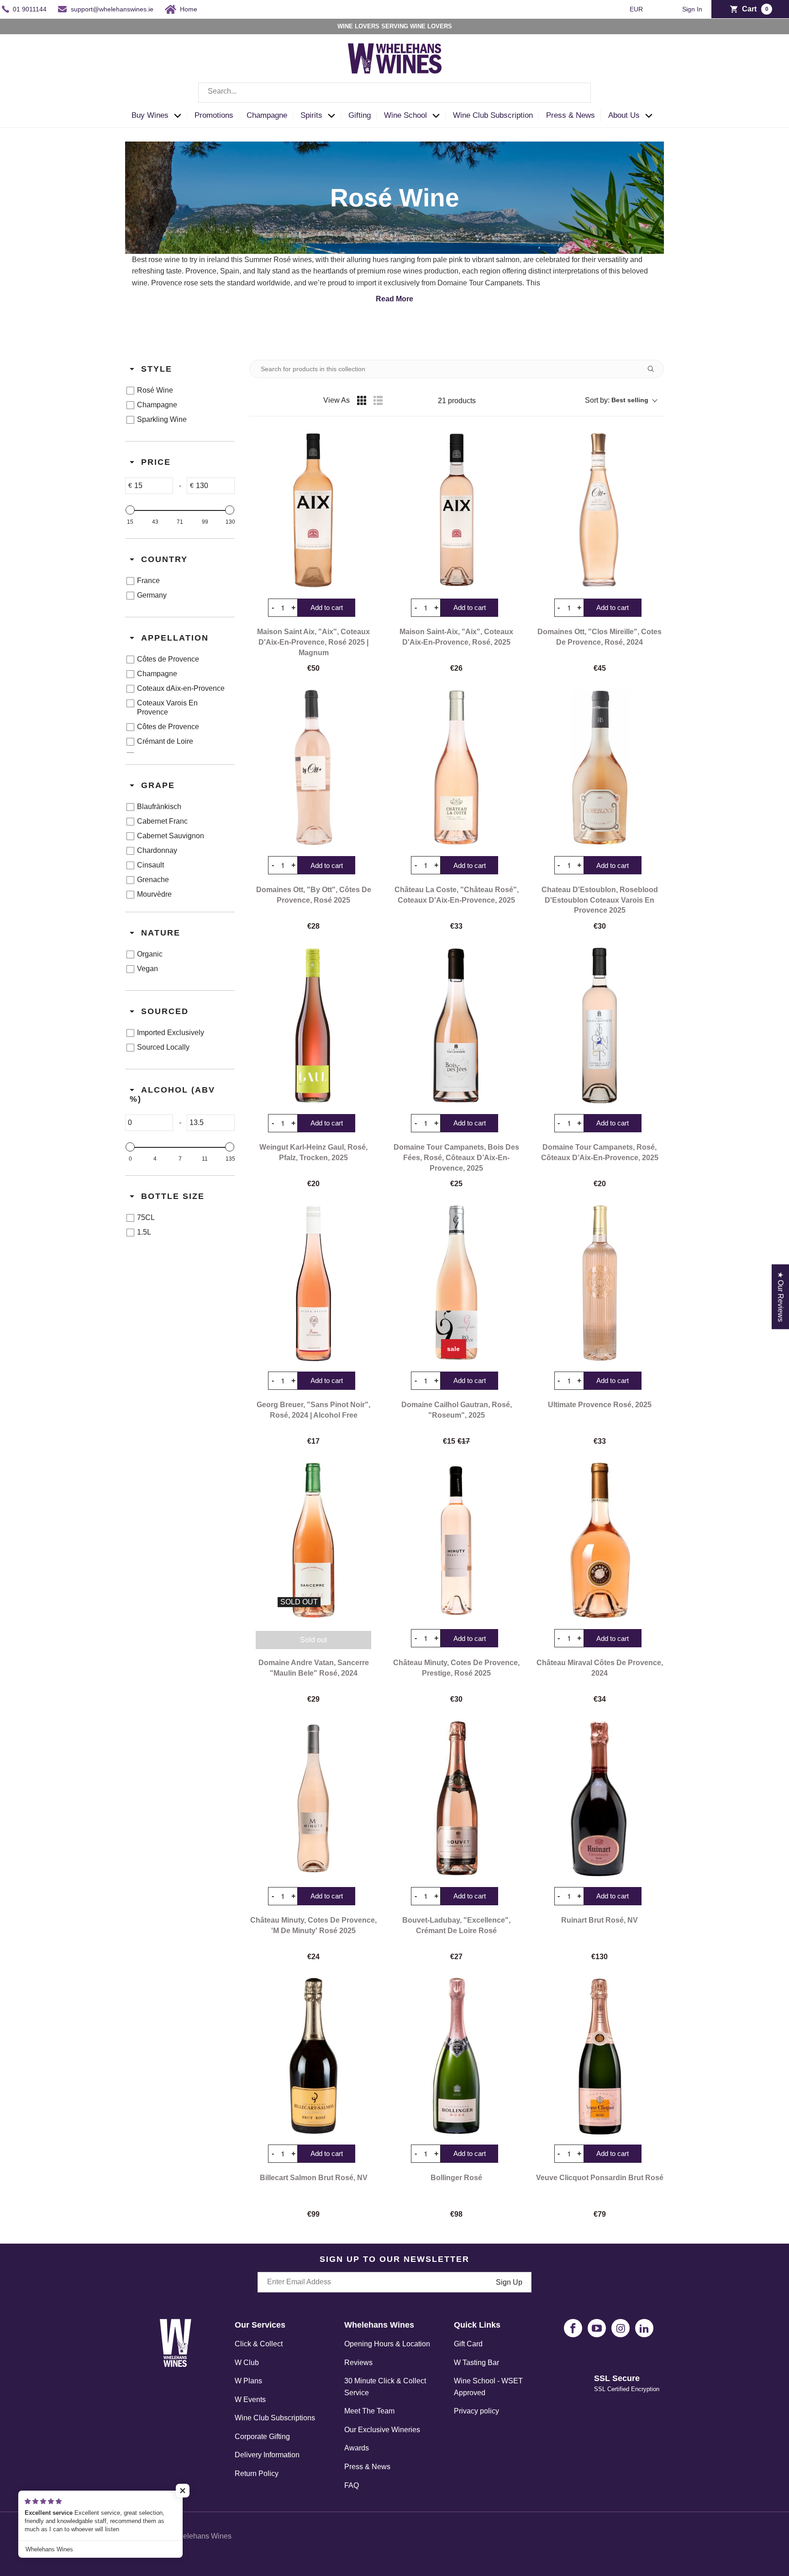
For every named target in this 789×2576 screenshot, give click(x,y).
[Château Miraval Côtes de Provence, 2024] (600, 1540)
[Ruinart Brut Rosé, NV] (600, 1798)
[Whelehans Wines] (394, 58)
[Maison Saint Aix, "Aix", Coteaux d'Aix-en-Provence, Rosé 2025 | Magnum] (313, 510)
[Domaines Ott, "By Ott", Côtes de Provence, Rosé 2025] (313, 768)
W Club (247, 2363)
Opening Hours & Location (387, 2344)
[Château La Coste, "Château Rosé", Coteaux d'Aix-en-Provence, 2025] (456, 768)
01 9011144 (30, 9)
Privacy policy (476, 2411)
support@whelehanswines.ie (112, 9)
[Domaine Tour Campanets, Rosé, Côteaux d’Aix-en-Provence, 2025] (600, 1025)
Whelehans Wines (202, 2536)
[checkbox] (178, 390)
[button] (159, 116)
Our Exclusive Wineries (382, 2430)
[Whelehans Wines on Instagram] (621, 2328)
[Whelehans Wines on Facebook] (573, 2328)
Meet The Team (369, 2411)
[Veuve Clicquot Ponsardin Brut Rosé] (600, 2056)
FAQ (352, 2485)
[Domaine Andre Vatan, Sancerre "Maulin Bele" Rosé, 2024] (313, 1540)
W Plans (248, 2381)
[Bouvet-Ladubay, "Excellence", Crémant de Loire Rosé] (456, 1798)
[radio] (362, 400)
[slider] (130, 510)
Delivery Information (267, 2455)
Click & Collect (259, 2344)
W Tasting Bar (476, 2363)
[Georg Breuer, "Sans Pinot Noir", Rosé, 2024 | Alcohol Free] (313, 1283)
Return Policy (257, 2473)
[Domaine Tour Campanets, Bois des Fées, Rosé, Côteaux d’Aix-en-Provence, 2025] (456, 1025)
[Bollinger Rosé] (456, 2056)
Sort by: (617, 400)
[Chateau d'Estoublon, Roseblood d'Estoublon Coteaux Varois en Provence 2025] (600, 768)
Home (189, 9)
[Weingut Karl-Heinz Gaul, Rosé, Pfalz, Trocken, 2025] (313, 1025)
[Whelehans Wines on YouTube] (597, 2328)
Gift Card (468, 2344)
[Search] (577, 93)
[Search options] (654, 369)
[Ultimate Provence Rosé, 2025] (600, 1283)
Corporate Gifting (262, 2437)
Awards (357, 2448)
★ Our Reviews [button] (781, 1297)
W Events (250, 2400)
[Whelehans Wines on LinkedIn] (644, 2328)
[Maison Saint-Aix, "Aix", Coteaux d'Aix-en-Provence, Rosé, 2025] (456, 510)
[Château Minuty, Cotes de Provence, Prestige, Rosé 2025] (456, 1540)
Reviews (358, 2363)
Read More (394, 299)
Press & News (367, 2467)
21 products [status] (457, 401)
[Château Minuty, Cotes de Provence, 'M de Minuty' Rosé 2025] (313, 1798)
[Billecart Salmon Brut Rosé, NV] (313, 2056)
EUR (637, 9)
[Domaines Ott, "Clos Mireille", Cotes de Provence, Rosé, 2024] (600, 510)
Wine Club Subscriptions (275, 2418)
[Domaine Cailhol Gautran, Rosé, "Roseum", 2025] (456, 1283)
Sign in (692, 9)
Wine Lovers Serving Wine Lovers (395, 26)
